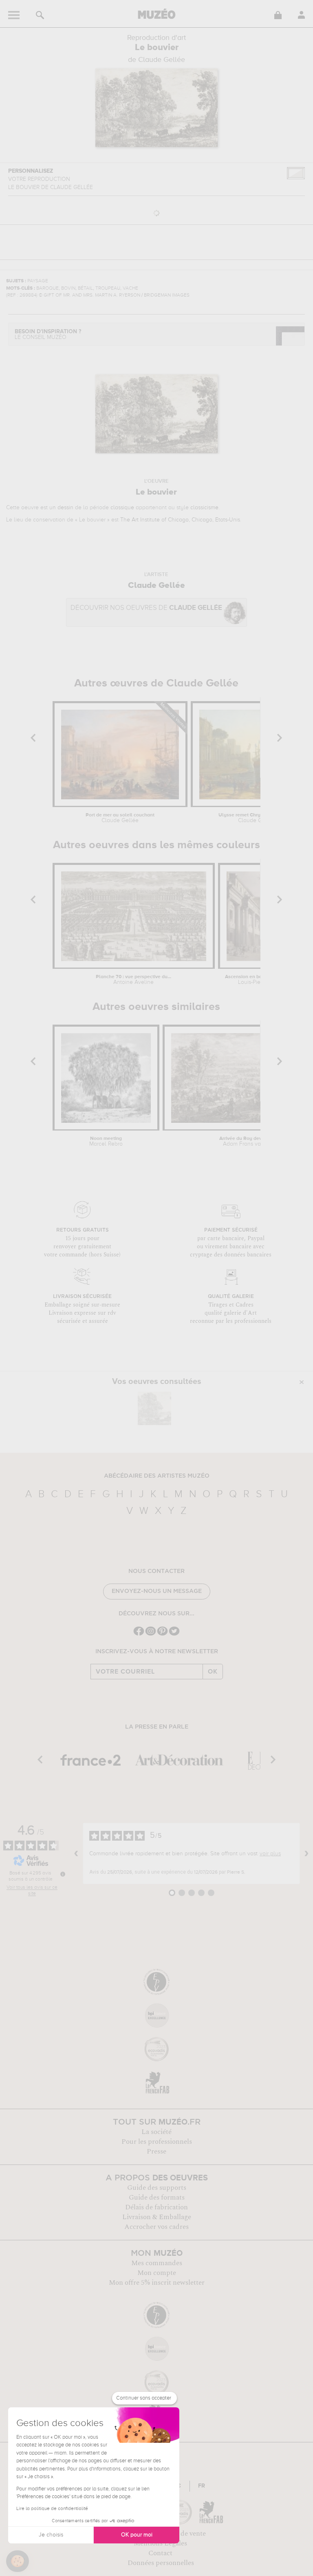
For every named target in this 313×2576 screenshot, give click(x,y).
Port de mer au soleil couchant (120, 818)
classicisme (204, 508)
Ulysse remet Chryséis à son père (256, 818)
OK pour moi (137, 2535)
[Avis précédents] (76, 1854)
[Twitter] (174, 1635)
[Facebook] (139, 1635)
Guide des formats (157, 2198)
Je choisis (51, 2535)
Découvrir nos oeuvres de (146, 608)
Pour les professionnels (157, 2142)
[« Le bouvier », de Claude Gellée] (154, 1408)
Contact (160, 2553)
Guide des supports (157, 2188)
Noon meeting (106, 1142)
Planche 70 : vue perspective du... (133, 980)
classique (122, 508)
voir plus (270, 1854)
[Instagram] (151, 1635)
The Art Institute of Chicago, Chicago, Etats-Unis (180, 520)
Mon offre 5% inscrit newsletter (157, 2283)
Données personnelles (161, 2563)
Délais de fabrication (156, 2207)
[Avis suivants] (306, 1854)
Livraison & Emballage (157, 2217)
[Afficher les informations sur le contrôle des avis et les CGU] (63, 1874)
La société (156, 2132)
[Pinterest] (162, 1635)
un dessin (61, 508)
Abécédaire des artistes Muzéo (157, 1476)
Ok (213, 1672)
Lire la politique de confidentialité (52, 2509)
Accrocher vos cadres (156, 2227)
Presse (156, 2151)
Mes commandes (157, 2263)
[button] (18, 2561)
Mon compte (157, 2273)
